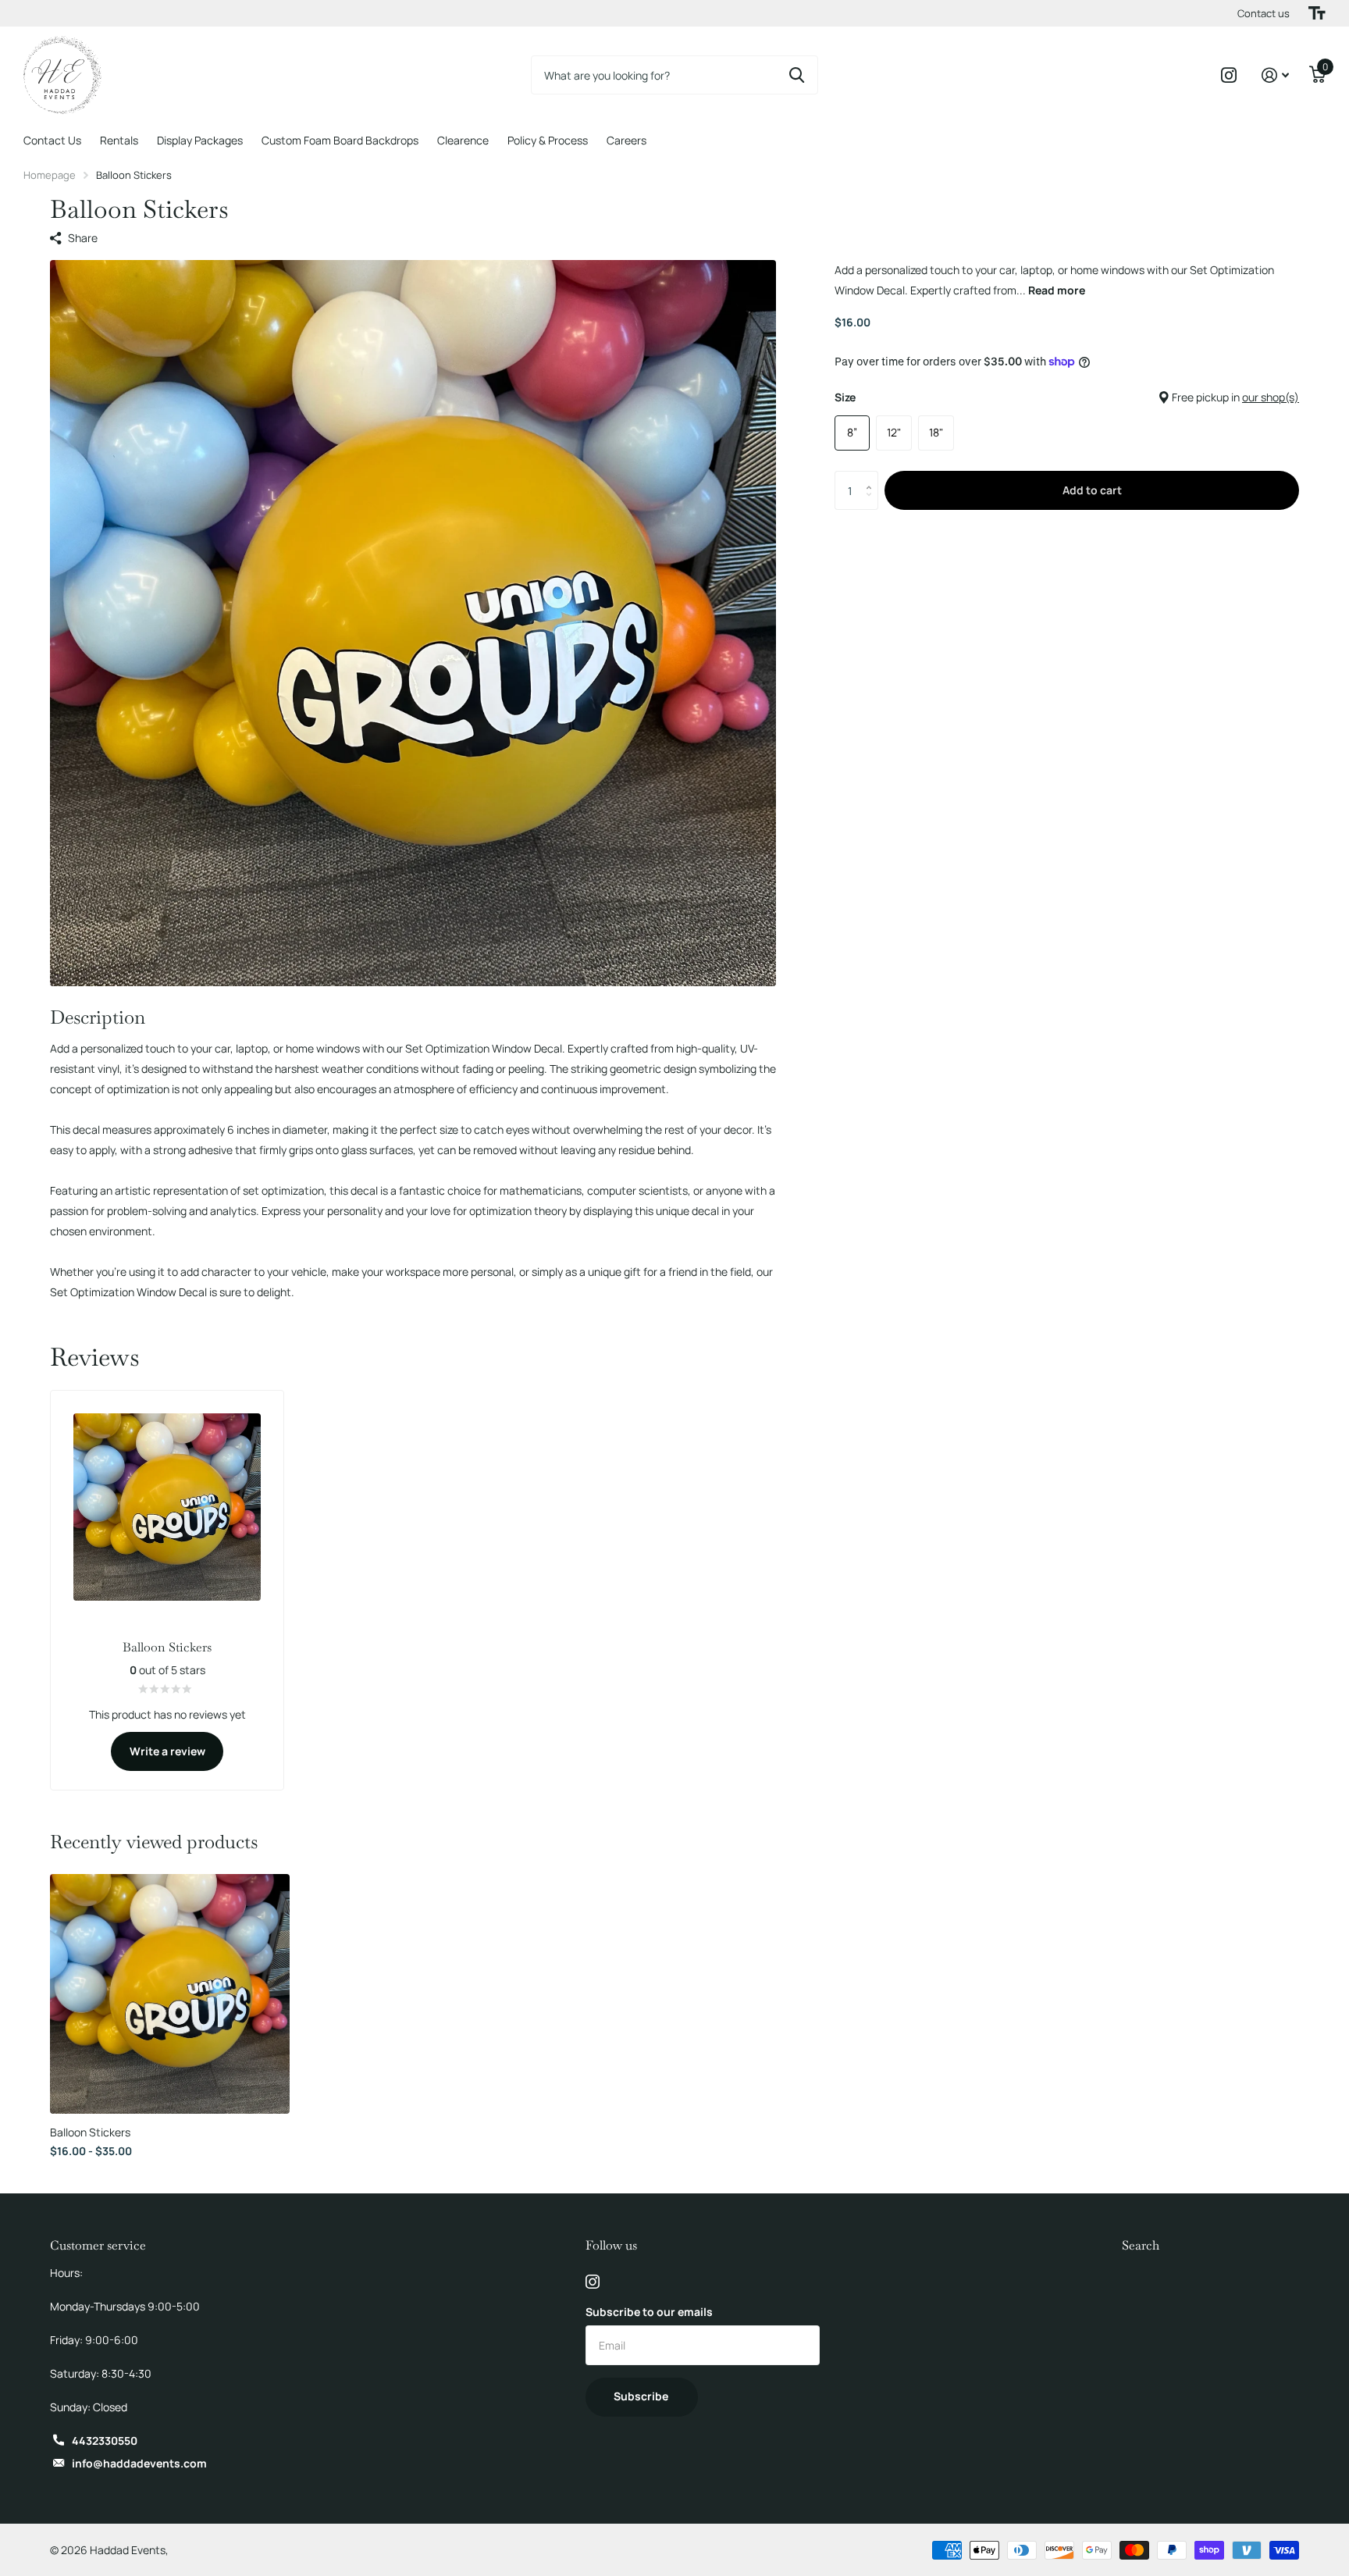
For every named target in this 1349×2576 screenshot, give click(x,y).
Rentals (119, 140)
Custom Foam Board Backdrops (340, 140)
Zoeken (797, 75)
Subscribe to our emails (649, 2312)
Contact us (1264, 13)
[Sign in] (1275, 75)
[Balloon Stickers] (170, 1994)
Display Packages (200, 140)
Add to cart (1092, 490)
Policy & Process (548, 140)
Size (1067, 397)
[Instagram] (593, 2282)
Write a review (167, 1751)
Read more (1057, 290)
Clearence (463, 140)
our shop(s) (1271, 397)
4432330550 (105, 2441)
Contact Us (52, 140)
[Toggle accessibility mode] (1317, 13)
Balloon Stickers (90, 2132)
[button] (872, 477)
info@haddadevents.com (139, 2463)
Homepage (50, 175)
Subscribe (642, 2396)
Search (1141, 2245)
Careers (626, 140)
